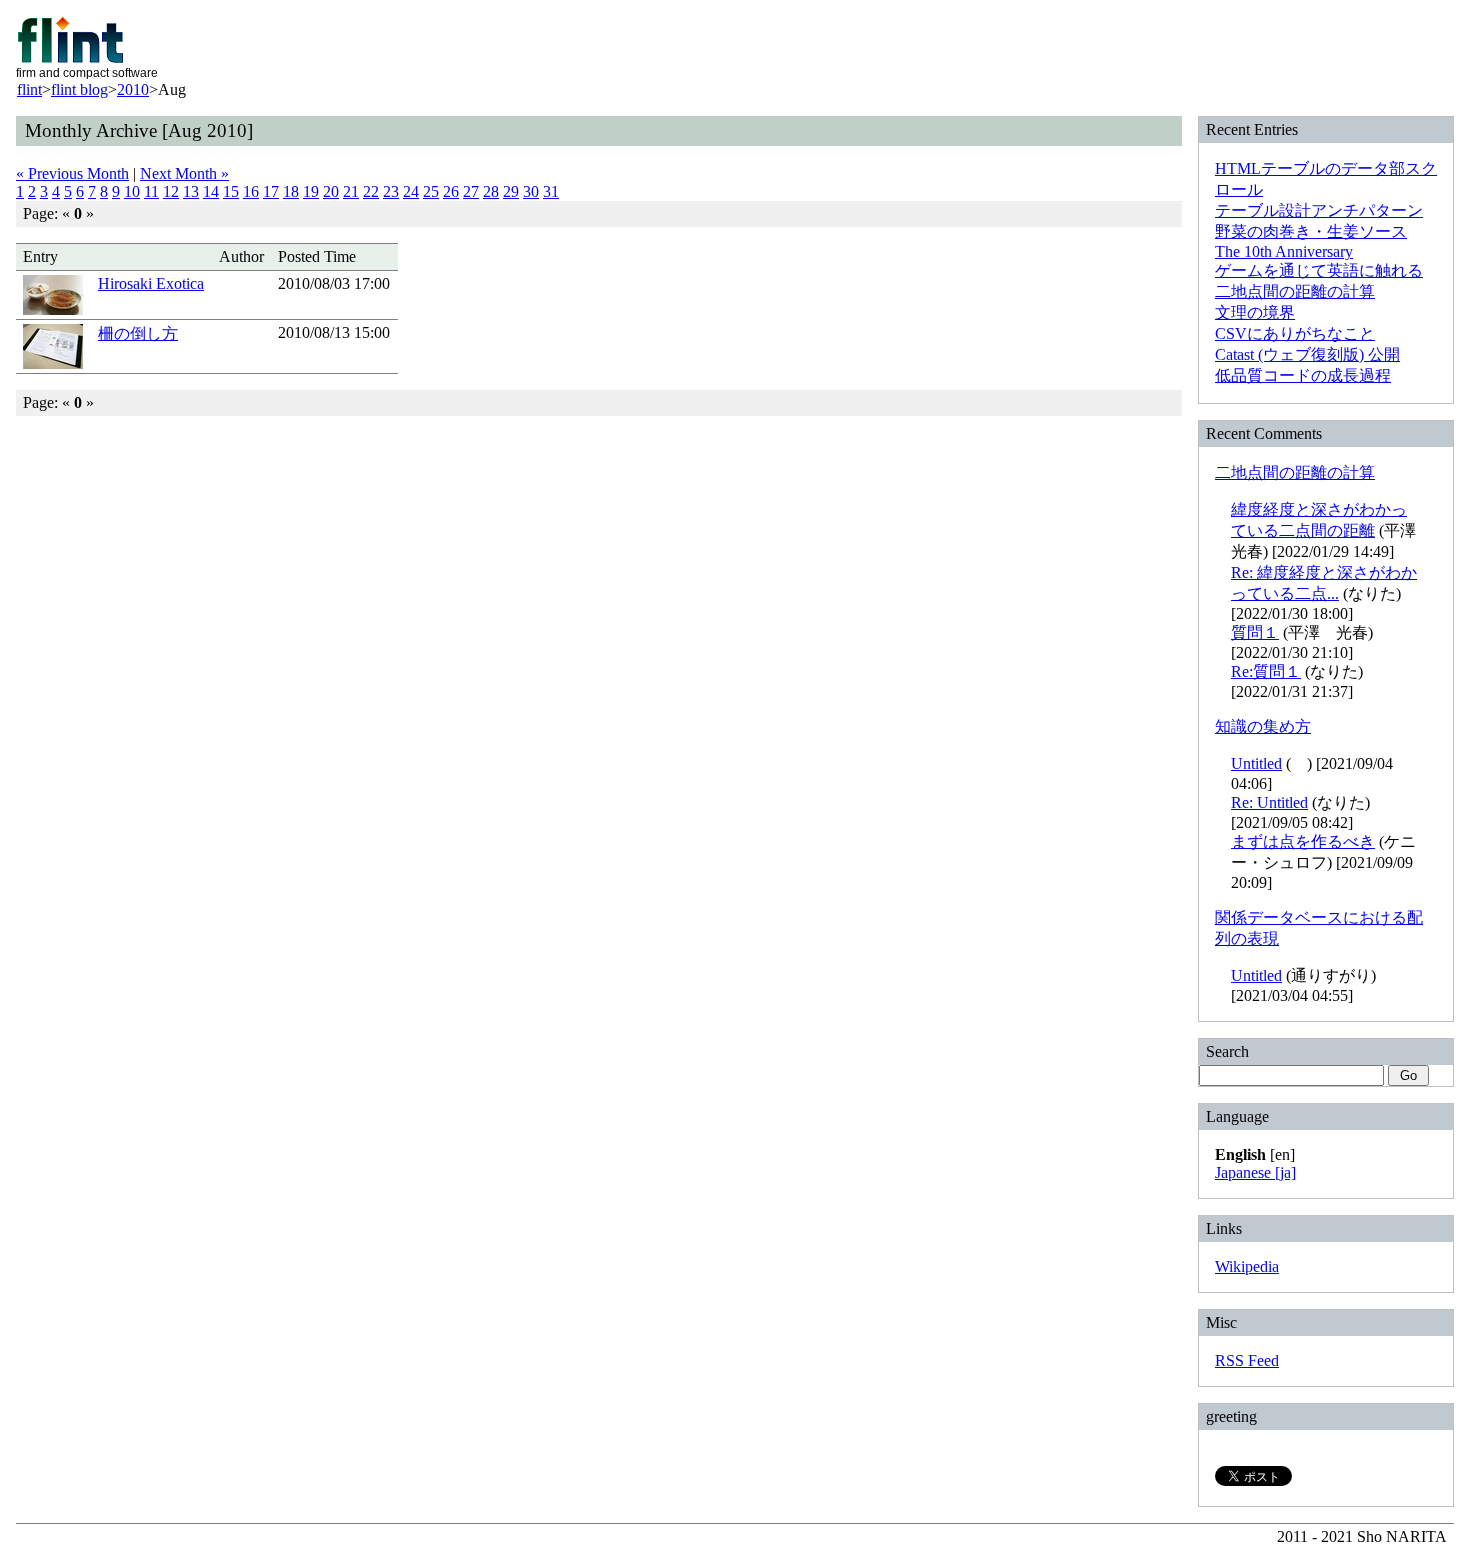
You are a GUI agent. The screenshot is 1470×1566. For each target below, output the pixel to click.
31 (551, 191)
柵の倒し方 (138, 333)
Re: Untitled (1269, 802)
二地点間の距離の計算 (1295, 291)
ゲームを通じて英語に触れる (1319, 270)
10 (132, 191)
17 (271, 191)
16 (251, 191)
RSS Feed (1247, 1360)
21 (351, 191)
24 (411, 191)
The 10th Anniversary (1284, 251)
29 (511, 191)
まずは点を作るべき (1303, 841)
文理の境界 (1255, 312)
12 (171, 191)
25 (431, 191)
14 (211, 191)
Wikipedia (1247, 1266)
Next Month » (184, 173)
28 (491, 191)
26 (451, 191)
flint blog (79, 89)
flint (29, 89)
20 (331, 191)
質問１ (1255, 632)
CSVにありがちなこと (1295, 333)
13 (191, 191)
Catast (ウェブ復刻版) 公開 (1307, 354)
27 (471, 191)
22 (371, 191)
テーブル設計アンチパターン (1319, 210)
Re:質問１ (1266, 671)
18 (291, 191)
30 (531, 191)
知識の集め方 (1263, 726)
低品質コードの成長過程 (1303, 375)
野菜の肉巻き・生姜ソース (1311, 231)
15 (231, 191)
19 (311, 191)
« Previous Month (72, 173)
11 (151, 191)
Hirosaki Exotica (151, 283)
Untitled (1256, 763)
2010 (133, 89)
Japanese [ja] (1255, 1172)
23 (391, 191)
